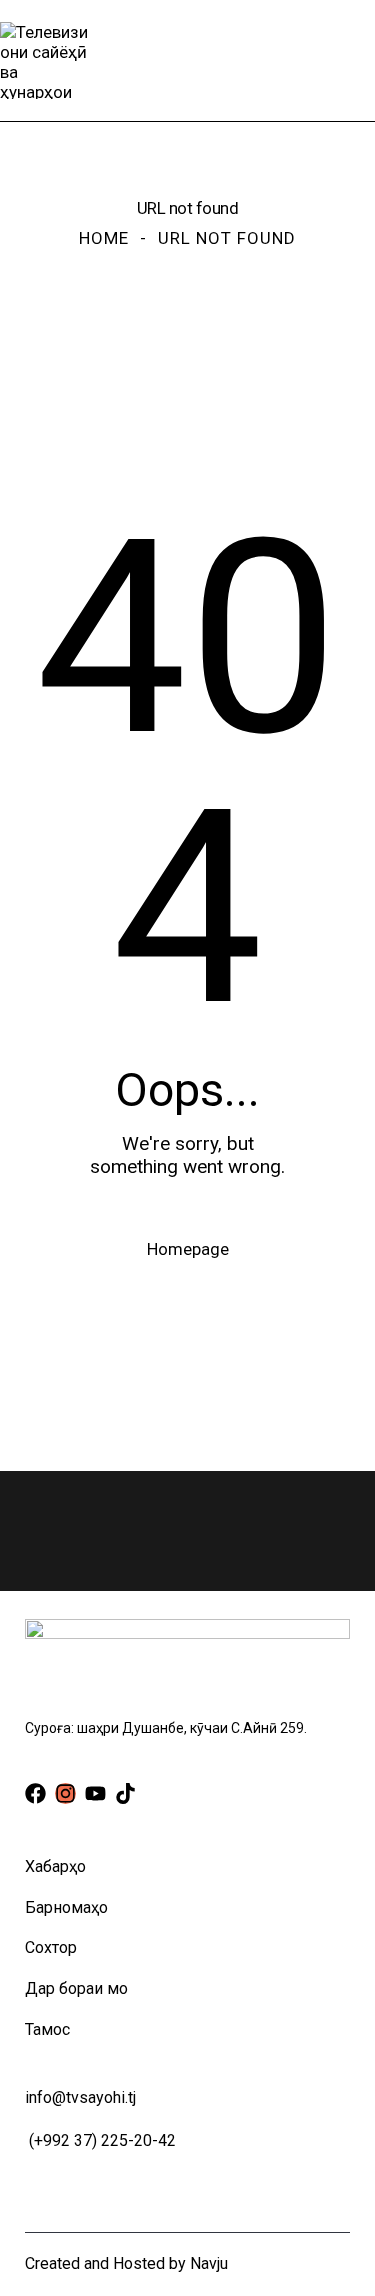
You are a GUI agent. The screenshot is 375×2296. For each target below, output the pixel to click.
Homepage (188, 1249)
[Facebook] (35, 1793)
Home (104, 238)
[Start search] (360, 60)
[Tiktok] (125, 1793)
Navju (209, 2263)
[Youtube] (95, 1793)
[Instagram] (65, 1793)
